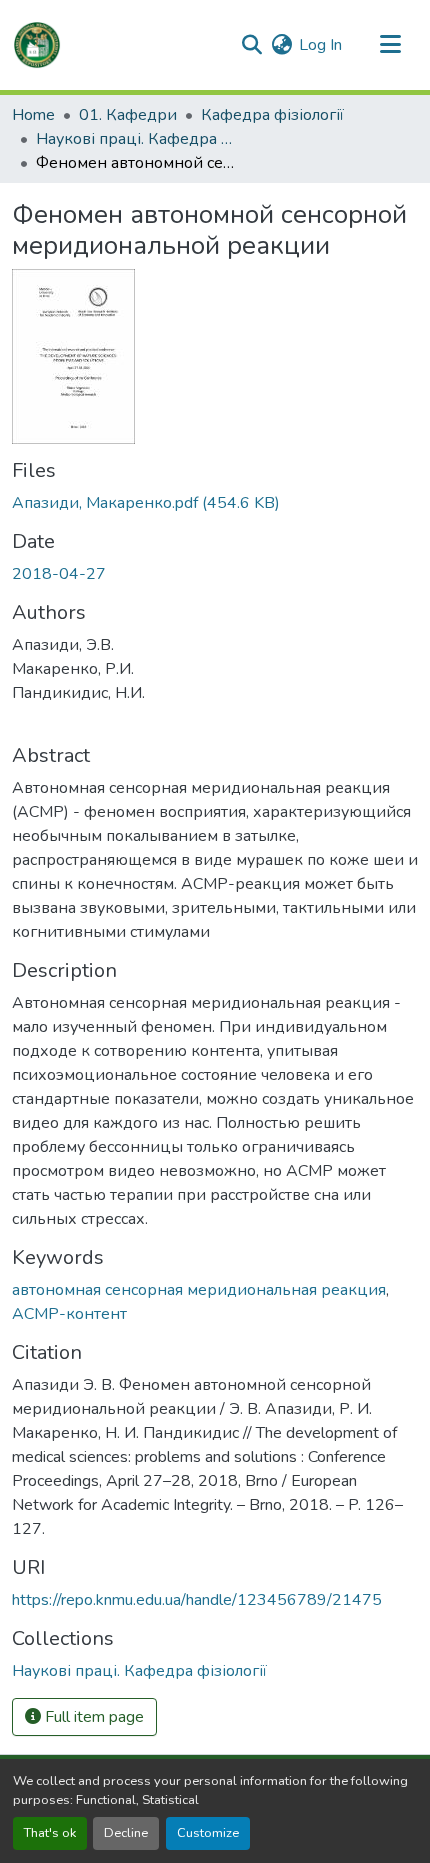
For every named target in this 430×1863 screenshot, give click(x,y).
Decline (126, 1833)
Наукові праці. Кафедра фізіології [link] (136, 139)
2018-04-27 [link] (59, 574)
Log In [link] (320, 45)
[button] (37, 45)
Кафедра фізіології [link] (272, 115)
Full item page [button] (92, 1717)
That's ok (50, 1833)
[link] (215, 503)
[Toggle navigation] (390, 45)
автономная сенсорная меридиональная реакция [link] (199, 1290)
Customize (208, 1833)
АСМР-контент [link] (69, 1314)
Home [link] (33, 115)
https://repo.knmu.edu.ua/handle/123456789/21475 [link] (197, 1600)
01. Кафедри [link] (128, 115)
